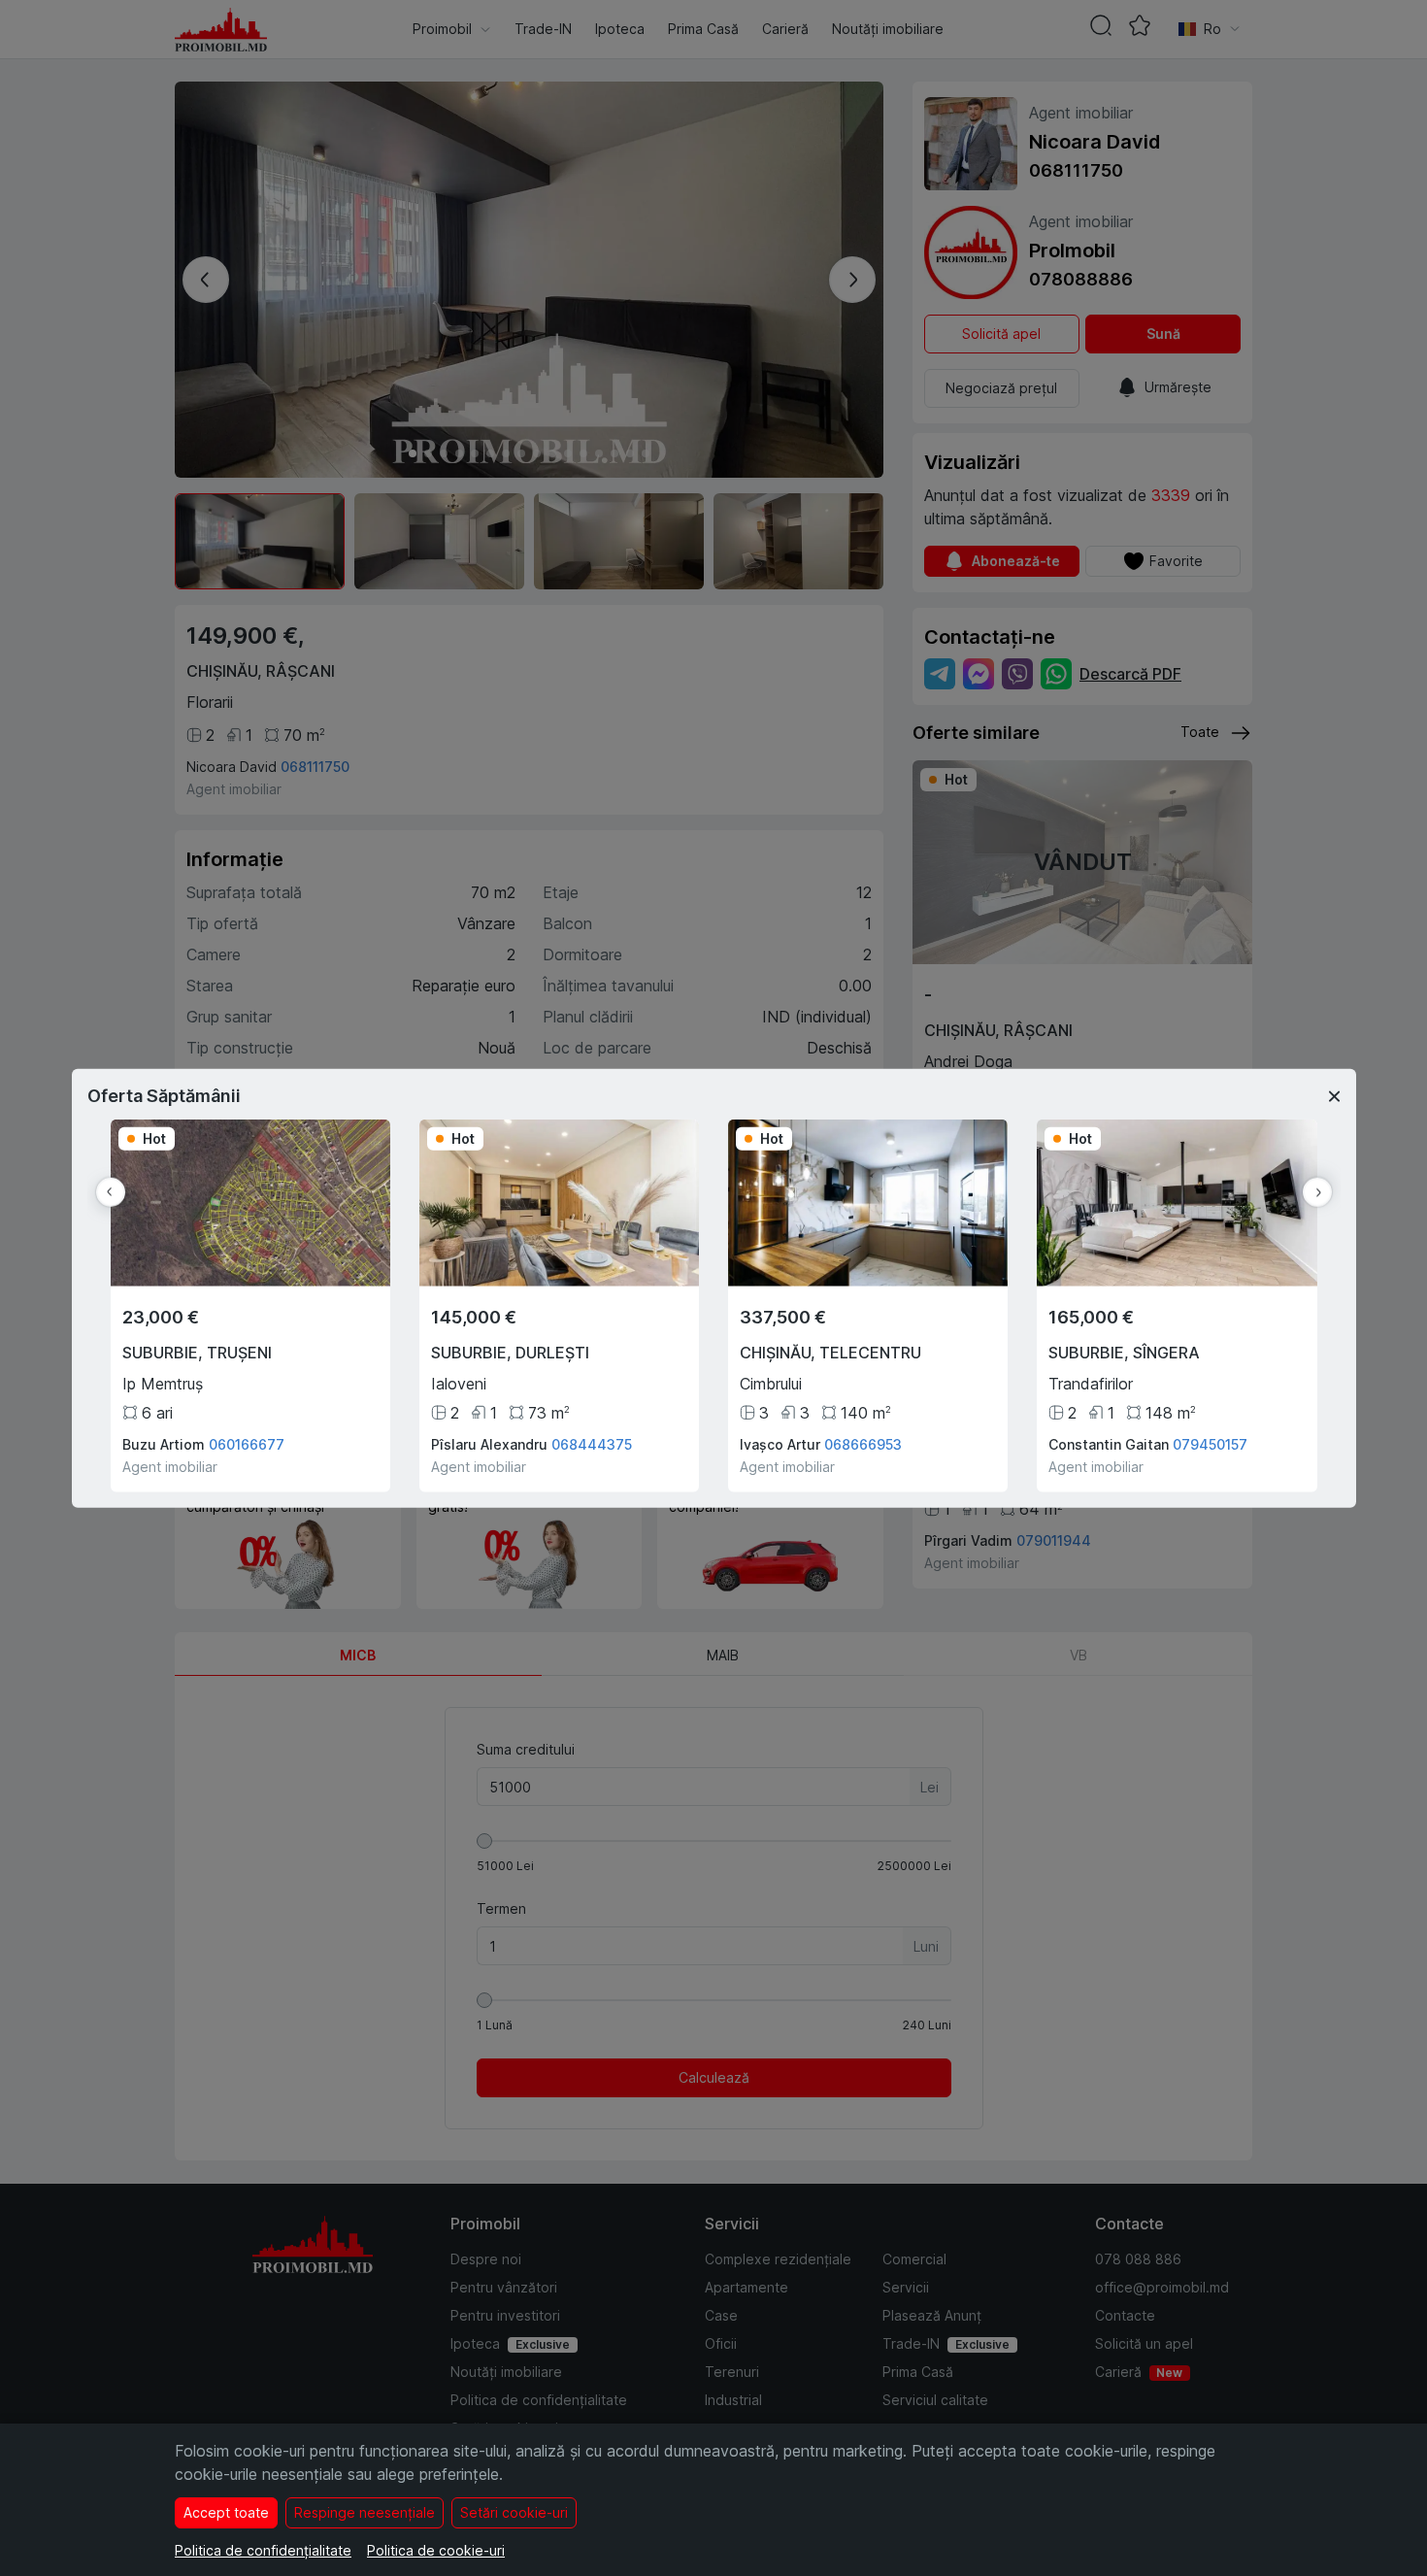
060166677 (247, 1444)
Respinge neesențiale (365, 2512)
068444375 (592, 1444)
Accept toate (226, 2512)
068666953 (863, 1444)
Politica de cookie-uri (436, 2550)
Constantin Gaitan (1109, 1444)
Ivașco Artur (780, 1444)
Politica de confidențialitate (263, 2550)
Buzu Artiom (164, 1444)
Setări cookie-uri (514, 2512)
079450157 (1210, 1444)
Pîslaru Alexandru (489, 1444)
